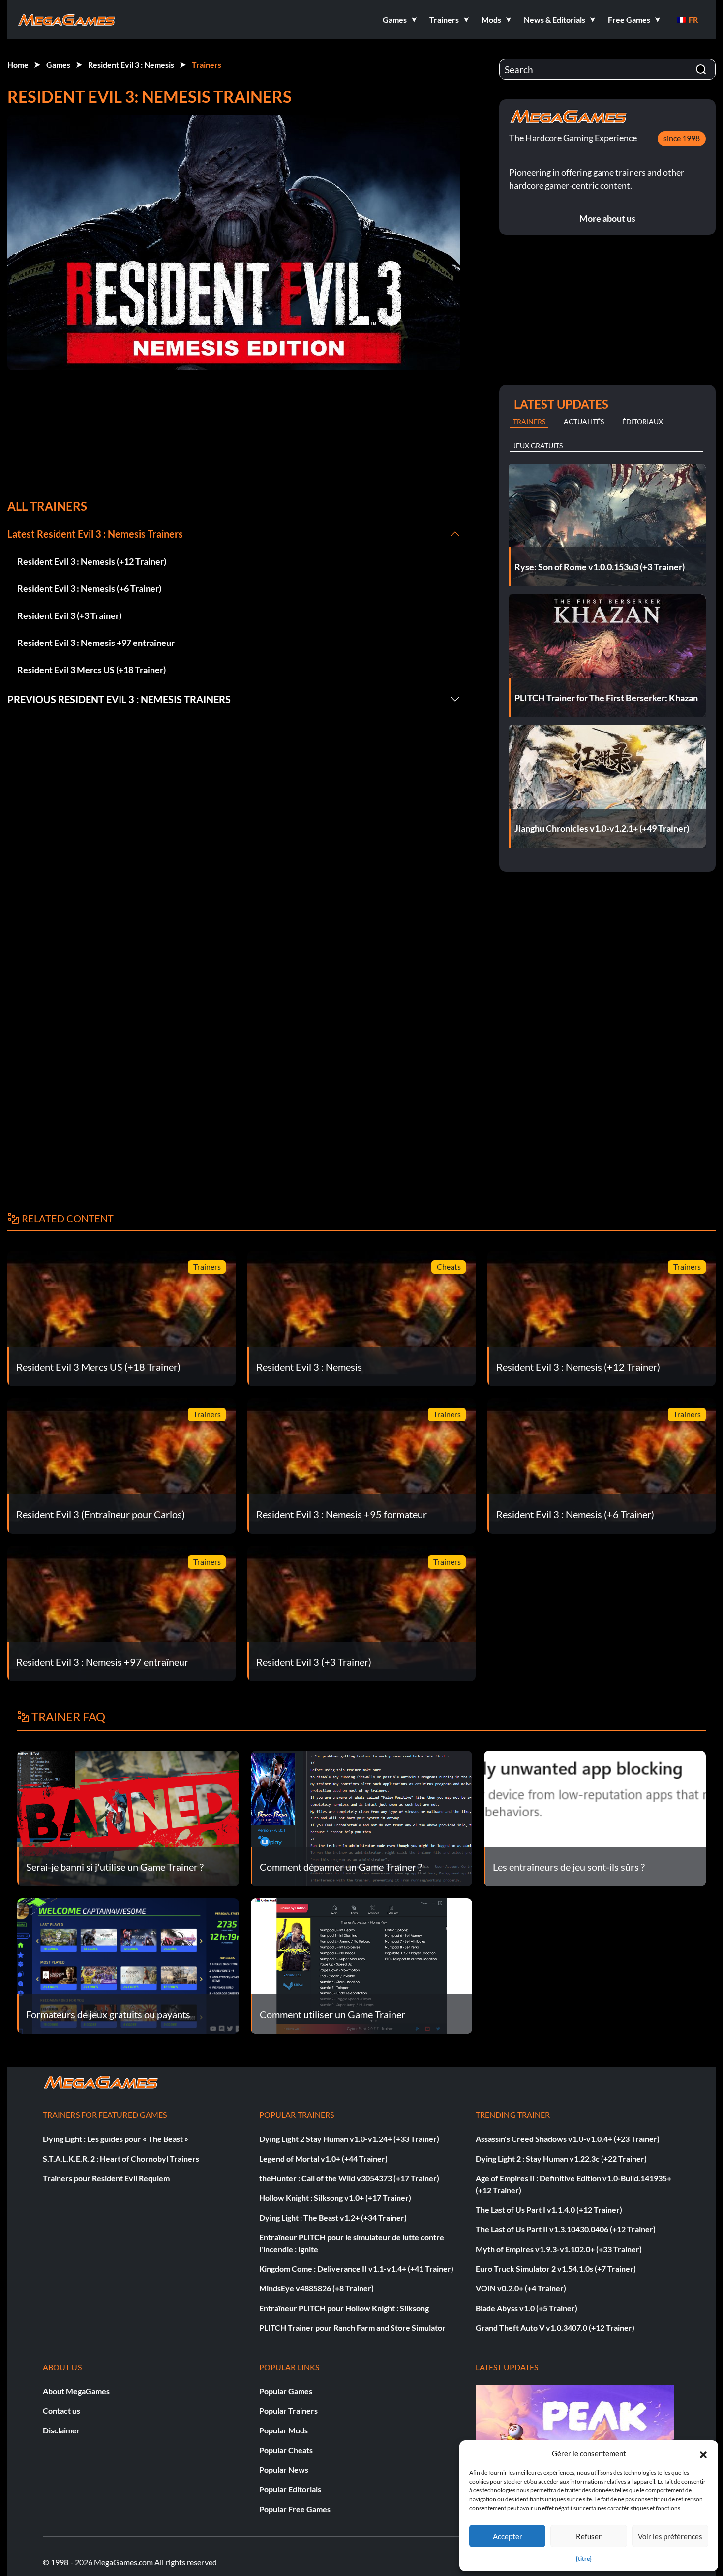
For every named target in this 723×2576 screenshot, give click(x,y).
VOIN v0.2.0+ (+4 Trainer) (521, 2288)
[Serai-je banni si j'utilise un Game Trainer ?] (128, 1817)
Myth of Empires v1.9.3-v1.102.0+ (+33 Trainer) (559, 2249)
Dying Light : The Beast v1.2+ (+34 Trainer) (333, 2217)
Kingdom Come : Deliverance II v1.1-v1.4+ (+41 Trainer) (356, 2269)
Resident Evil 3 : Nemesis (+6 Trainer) (89, 588)
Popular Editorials (290, 2489)
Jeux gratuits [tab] (538, 446)
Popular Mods (284, 2430)
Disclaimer (61, 2430)
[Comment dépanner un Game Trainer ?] (362, 1817)
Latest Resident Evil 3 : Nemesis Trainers (95, 534)
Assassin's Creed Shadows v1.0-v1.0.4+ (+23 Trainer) (568, 2139)
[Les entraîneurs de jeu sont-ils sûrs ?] (595, 1817)
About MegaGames (76, 2391)
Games (58, 65)
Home (18, 65)
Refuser (589, 2536)
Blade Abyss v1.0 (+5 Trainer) (527, 2308)
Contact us (61, 2411)
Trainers (207, 65)
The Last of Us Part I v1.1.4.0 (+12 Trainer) (549, 2210)
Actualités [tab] (584, 422)
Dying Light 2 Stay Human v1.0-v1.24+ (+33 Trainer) (349, 2139)
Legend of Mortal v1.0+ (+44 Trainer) (323, 2158)
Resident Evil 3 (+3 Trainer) (69, 615)
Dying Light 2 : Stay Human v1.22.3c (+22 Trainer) (561, 2158)
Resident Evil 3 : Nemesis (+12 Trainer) (92, 561)
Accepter (508, 2536)
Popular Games (286, 2391)
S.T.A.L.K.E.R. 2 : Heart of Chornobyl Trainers (121, 2158)
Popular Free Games (295, 2509)
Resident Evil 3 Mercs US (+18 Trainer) (91, 670)
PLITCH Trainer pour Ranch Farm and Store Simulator (352, 2327)
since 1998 (682, 138)
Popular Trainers (288, 2411)
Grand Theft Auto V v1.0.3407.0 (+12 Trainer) (555, 2327)
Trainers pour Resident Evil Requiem (106, 2178)
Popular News (284, 2470)
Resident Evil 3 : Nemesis (131, 65)
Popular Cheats (286, 2450)
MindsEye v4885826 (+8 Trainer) (316, 2288)
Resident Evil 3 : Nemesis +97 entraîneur (96, 643)
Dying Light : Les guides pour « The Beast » (116, 2139)
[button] (703, 2453)
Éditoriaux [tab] (643, 422)
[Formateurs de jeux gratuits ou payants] (128, 1965)
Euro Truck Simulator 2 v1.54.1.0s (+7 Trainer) (556, 2269)
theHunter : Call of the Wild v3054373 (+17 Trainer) (349, 2178)
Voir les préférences (670, 2536)
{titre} (584, 2559)
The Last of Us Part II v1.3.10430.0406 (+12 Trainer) (566, 2229)
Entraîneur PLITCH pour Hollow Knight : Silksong (344, 2308)
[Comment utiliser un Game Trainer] (362, 1965)
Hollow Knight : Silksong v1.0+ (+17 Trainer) (335, 2198)
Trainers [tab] (529, 422)
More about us (607, 218)
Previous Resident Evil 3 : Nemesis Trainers (119, 699)
